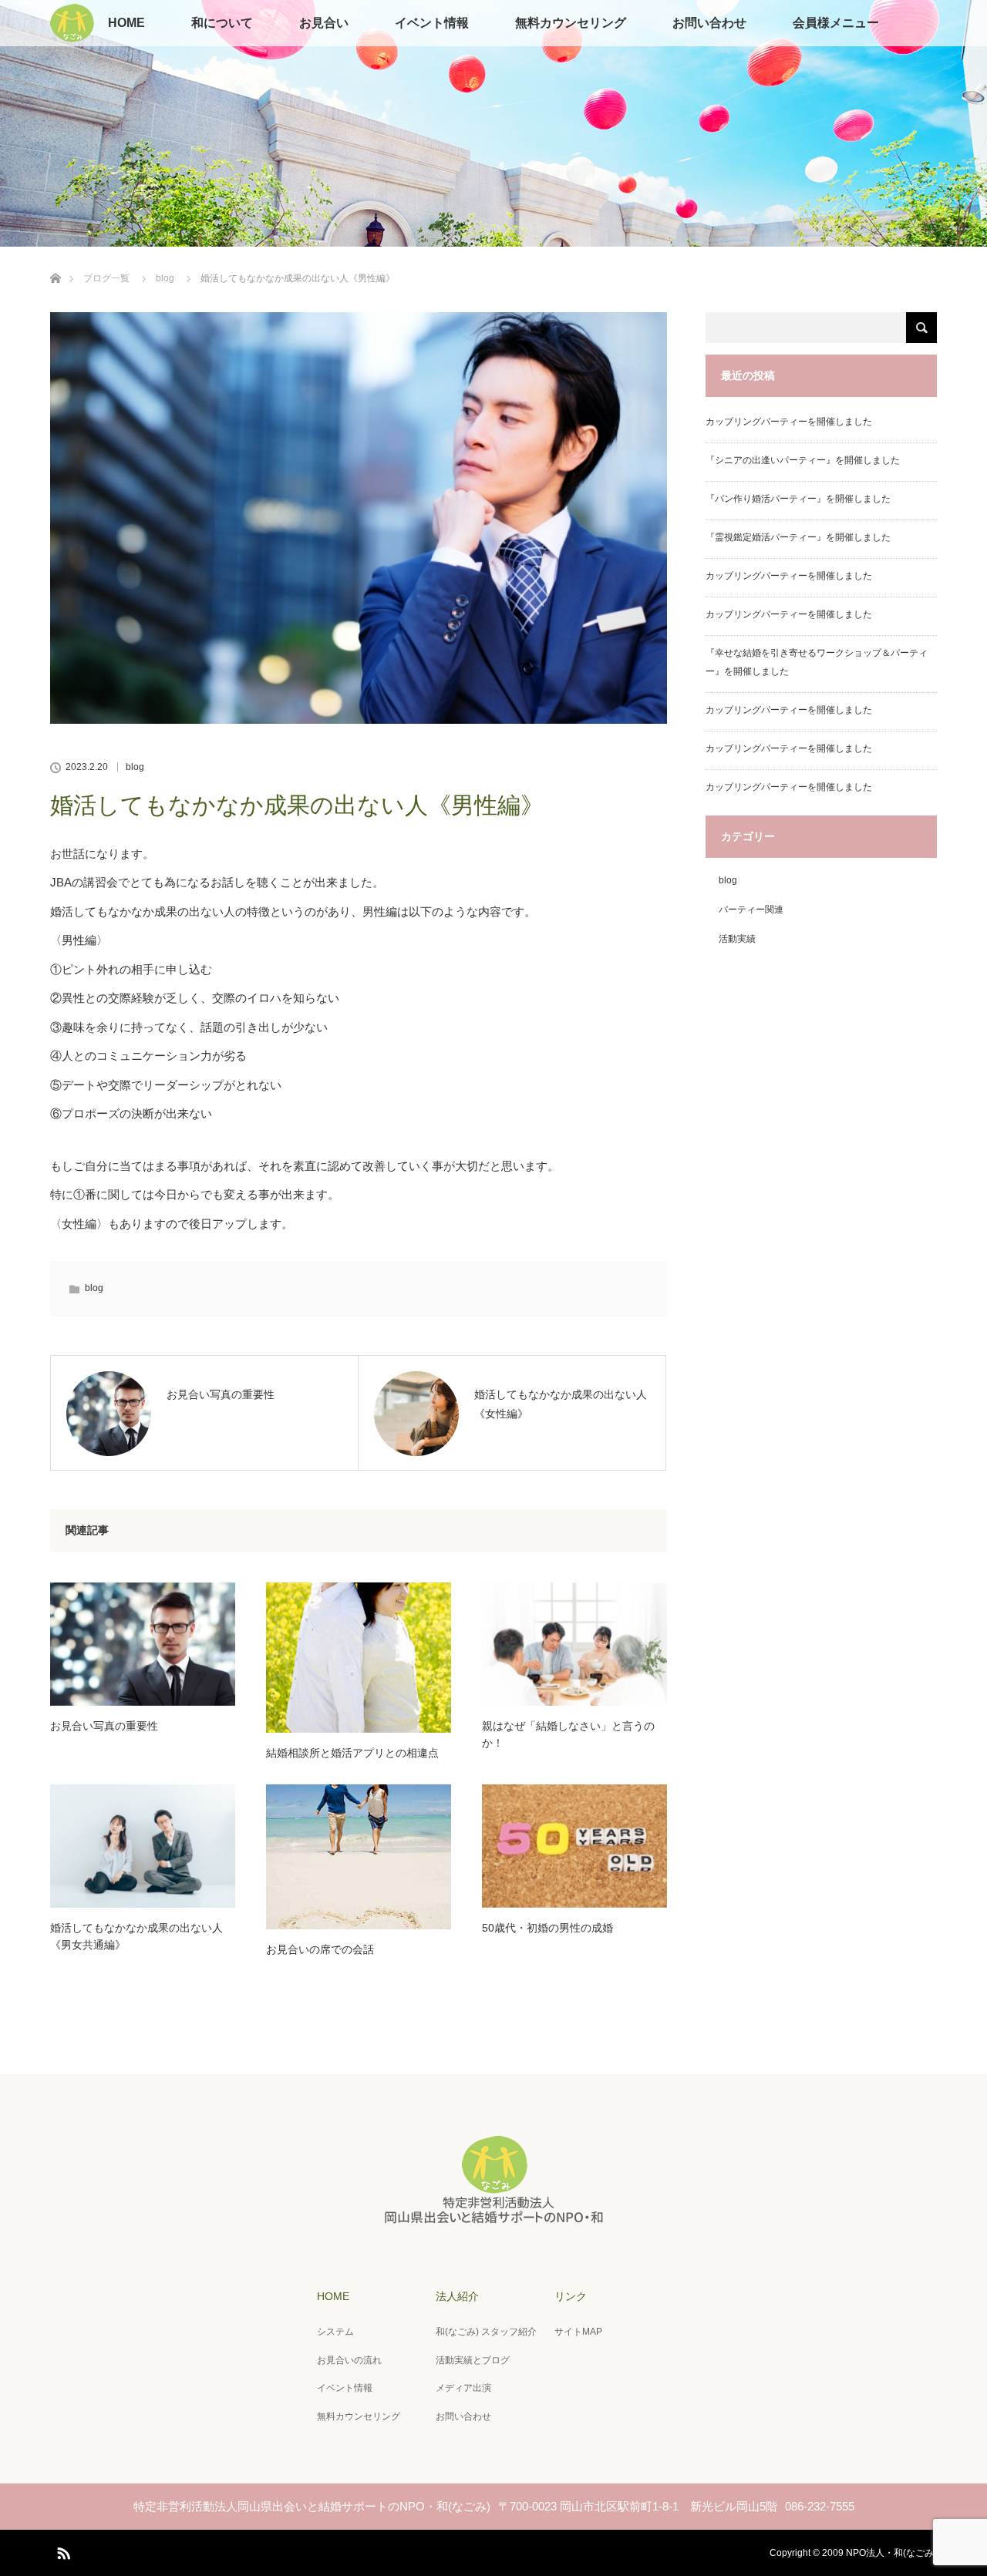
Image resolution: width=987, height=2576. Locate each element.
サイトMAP (578, 2332)
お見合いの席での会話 (320, 1949)
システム (335, 2332)
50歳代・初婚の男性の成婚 (547, 1928)
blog (165, 278)
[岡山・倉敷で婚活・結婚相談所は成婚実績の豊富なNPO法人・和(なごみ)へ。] (493, 2219)
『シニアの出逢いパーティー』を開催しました (803, 460)
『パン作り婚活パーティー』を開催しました (798, 499)
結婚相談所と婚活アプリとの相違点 (352, 1753)
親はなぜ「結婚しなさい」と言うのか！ (568, 1734)
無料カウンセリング (571, 23)
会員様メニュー (836, 23)
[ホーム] (55, 260)
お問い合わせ (709, 23)
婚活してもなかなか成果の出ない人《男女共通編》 (136, 1936)
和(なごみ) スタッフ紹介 (486, 2332)
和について (222, 23)
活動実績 (737, 939)
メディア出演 (463, 2388)
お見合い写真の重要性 (104, 1726)
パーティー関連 (751, 910)
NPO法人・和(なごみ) (891, 2553)
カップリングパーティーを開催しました (789, 422)
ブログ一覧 (106, 278)
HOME (126, 23)
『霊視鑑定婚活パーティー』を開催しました (798, 537)
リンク (571, 2296)
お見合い (324, 23)
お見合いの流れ (349, 2360)
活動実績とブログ (473, 2360)
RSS (62, 2551)
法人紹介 (457, 2296)
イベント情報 (432, 23)
